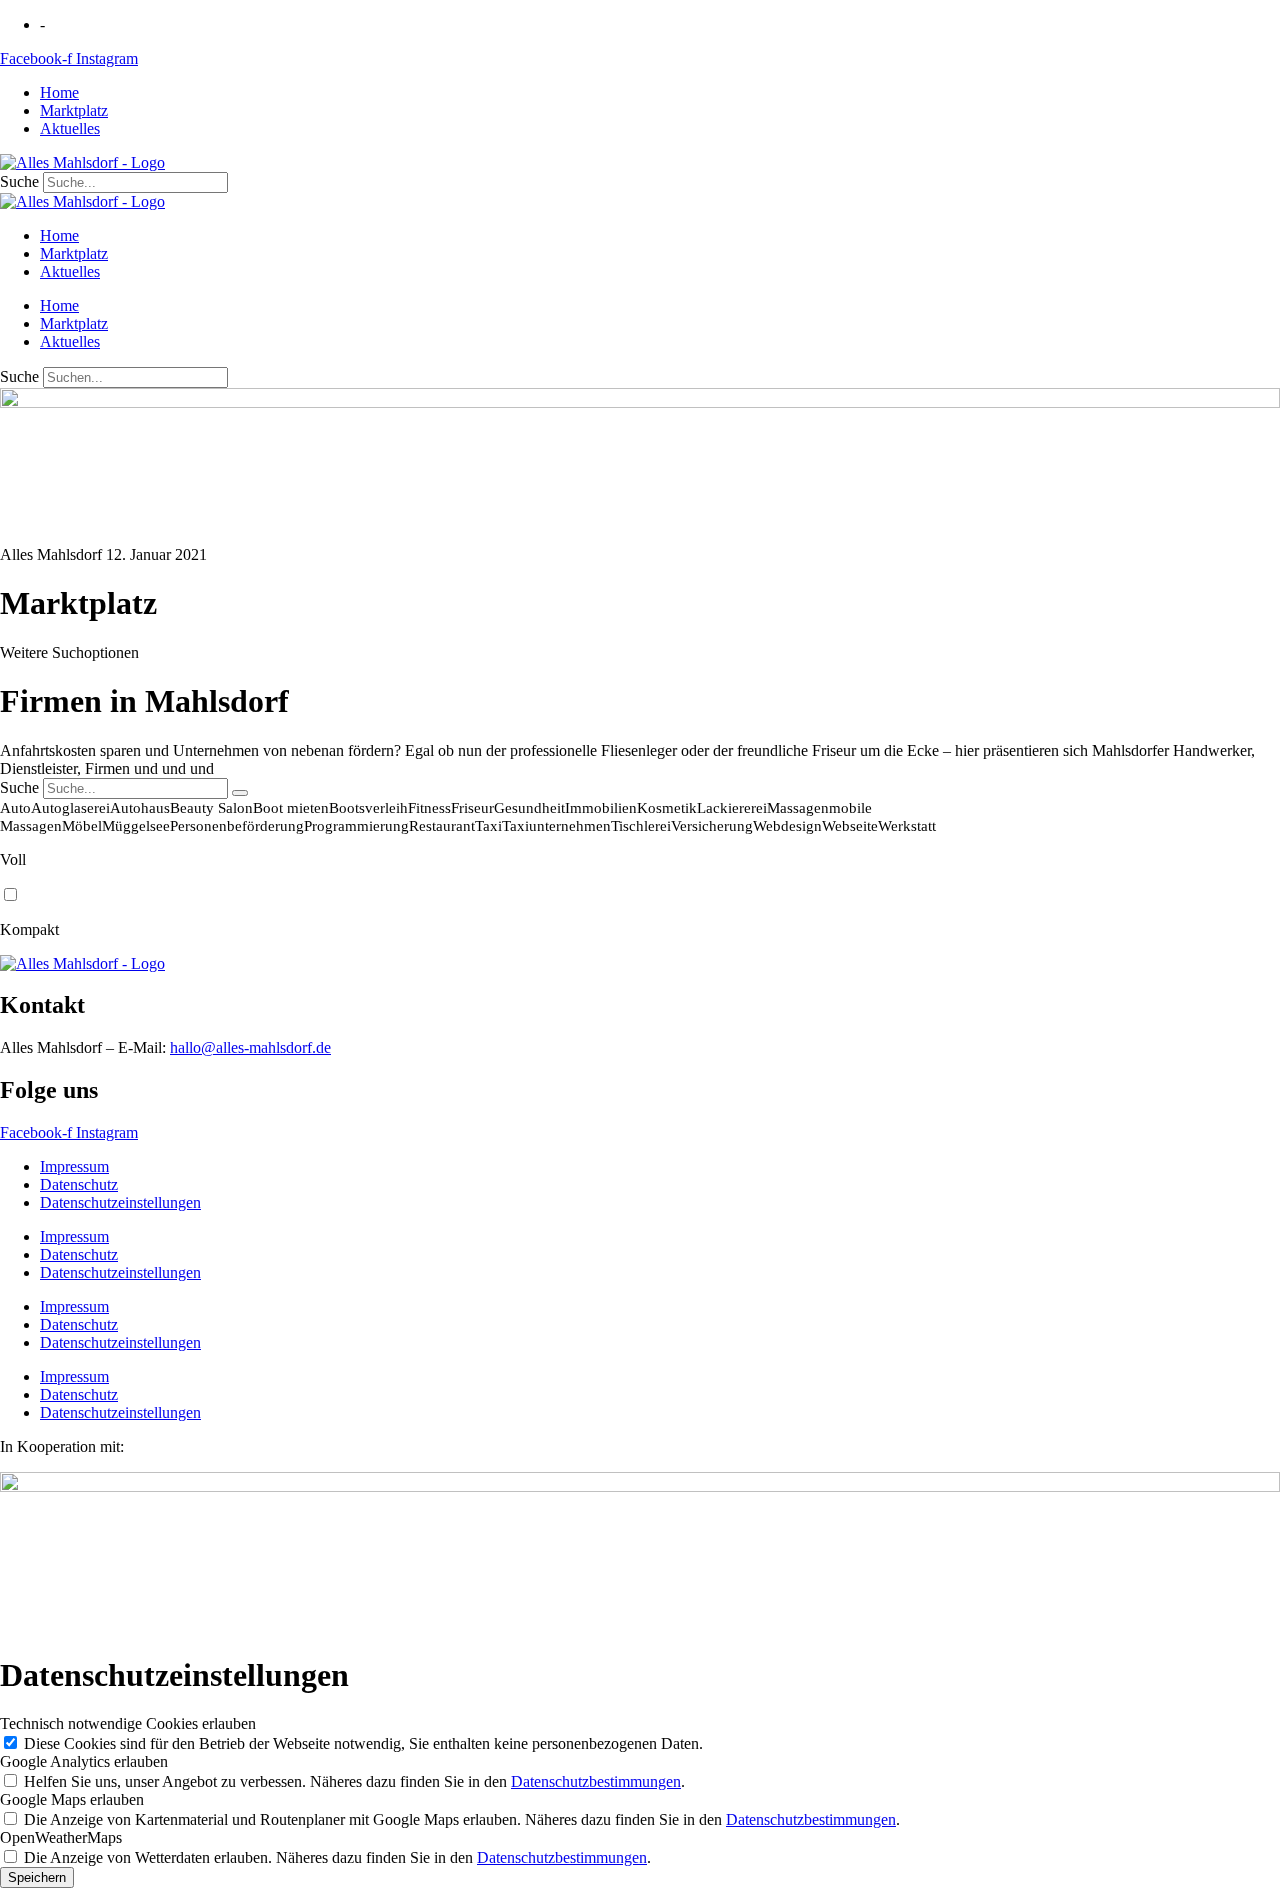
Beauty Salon (211, 808)
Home (59, 92)
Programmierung (356, 826)
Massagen (798, 808)
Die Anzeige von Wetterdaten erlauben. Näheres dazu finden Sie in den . (337, 1857)
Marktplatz (74, 110)
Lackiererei (732, 808)
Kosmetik (667, 808)
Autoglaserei (70, 808)
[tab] (640, 739)
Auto (15, 808)
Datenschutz (79, 1184)
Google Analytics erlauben (84, 1761)
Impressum (74, 1166)
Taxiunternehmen (556, 826)
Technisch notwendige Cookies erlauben (128, 1723)
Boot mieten (291, 808)
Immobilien (601, 808)
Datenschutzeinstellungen (120, 1202)
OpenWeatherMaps (61, 1837)
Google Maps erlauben (72, 1799)
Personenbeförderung (237, 826)
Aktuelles (70, 128)
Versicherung (712, 826)
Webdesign (787, 826)
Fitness (429, 808)
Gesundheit (529, 808)
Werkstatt (907, 826)
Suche (19, 181)
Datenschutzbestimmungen (596, 1781)
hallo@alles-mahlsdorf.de (250, 1047)
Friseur (472, 808)
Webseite (850, 826)
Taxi (488, 826)
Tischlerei (641, 826)
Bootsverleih (368, 808)
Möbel (82, 826)
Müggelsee (136, 826)
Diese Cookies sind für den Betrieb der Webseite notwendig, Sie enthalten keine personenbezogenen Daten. (363, 1743)
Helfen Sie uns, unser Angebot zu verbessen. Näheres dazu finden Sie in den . (354, 1781)
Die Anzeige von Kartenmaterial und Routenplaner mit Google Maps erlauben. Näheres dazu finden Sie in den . (462, 1819)
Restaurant (442, 826)
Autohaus (140, 808)
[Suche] (240, 793)
